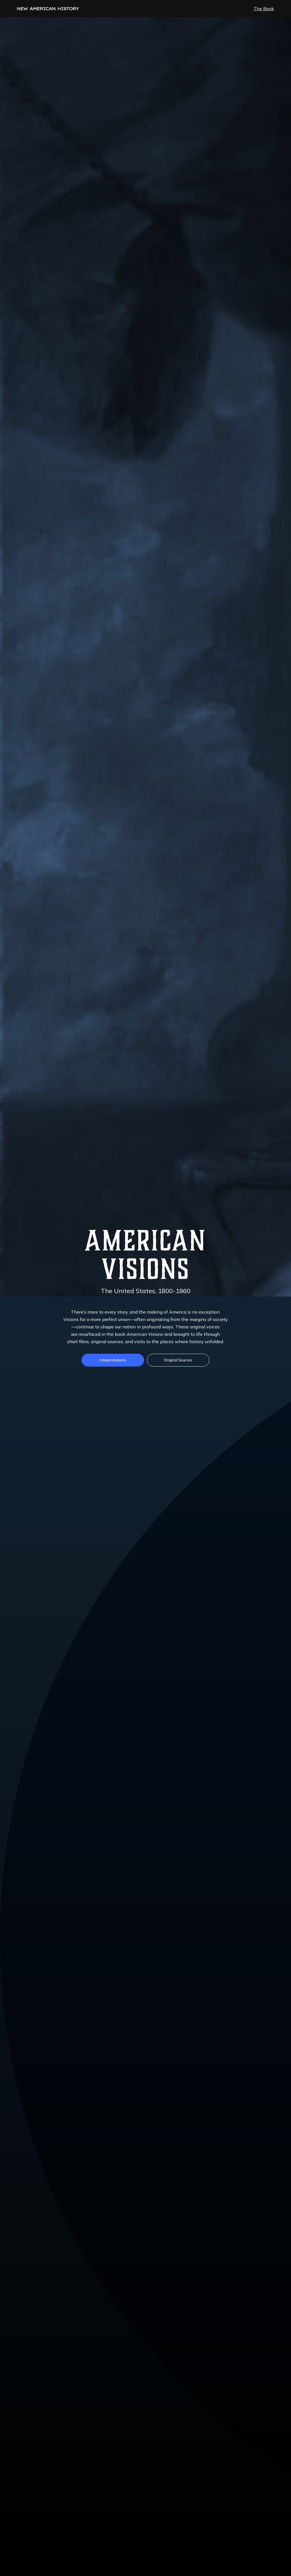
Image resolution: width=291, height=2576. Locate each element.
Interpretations (113, 1360)
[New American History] (48, 9)
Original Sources (178, 1360)
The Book (264, 9)
